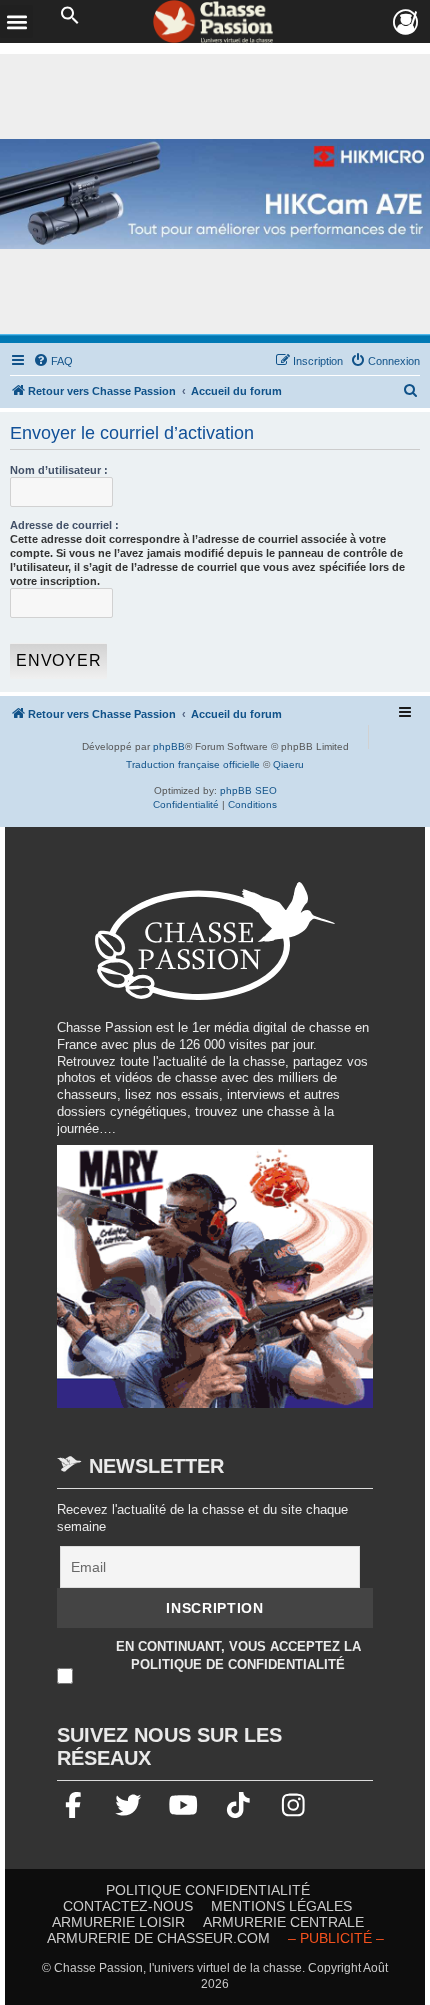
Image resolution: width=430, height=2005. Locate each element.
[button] (70, 16)
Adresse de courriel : (64, 525)
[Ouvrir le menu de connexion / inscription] (406, 22)
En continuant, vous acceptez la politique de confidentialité (238, 1655)
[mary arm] (215, 1286)
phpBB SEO (248, 790)
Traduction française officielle (193, 764)
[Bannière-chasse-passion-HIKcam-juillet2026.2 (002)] (215, 194)
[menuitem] (53, 361)
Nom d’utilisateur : (59, 470)
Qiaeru (288, 764)
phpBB (169, 746)
